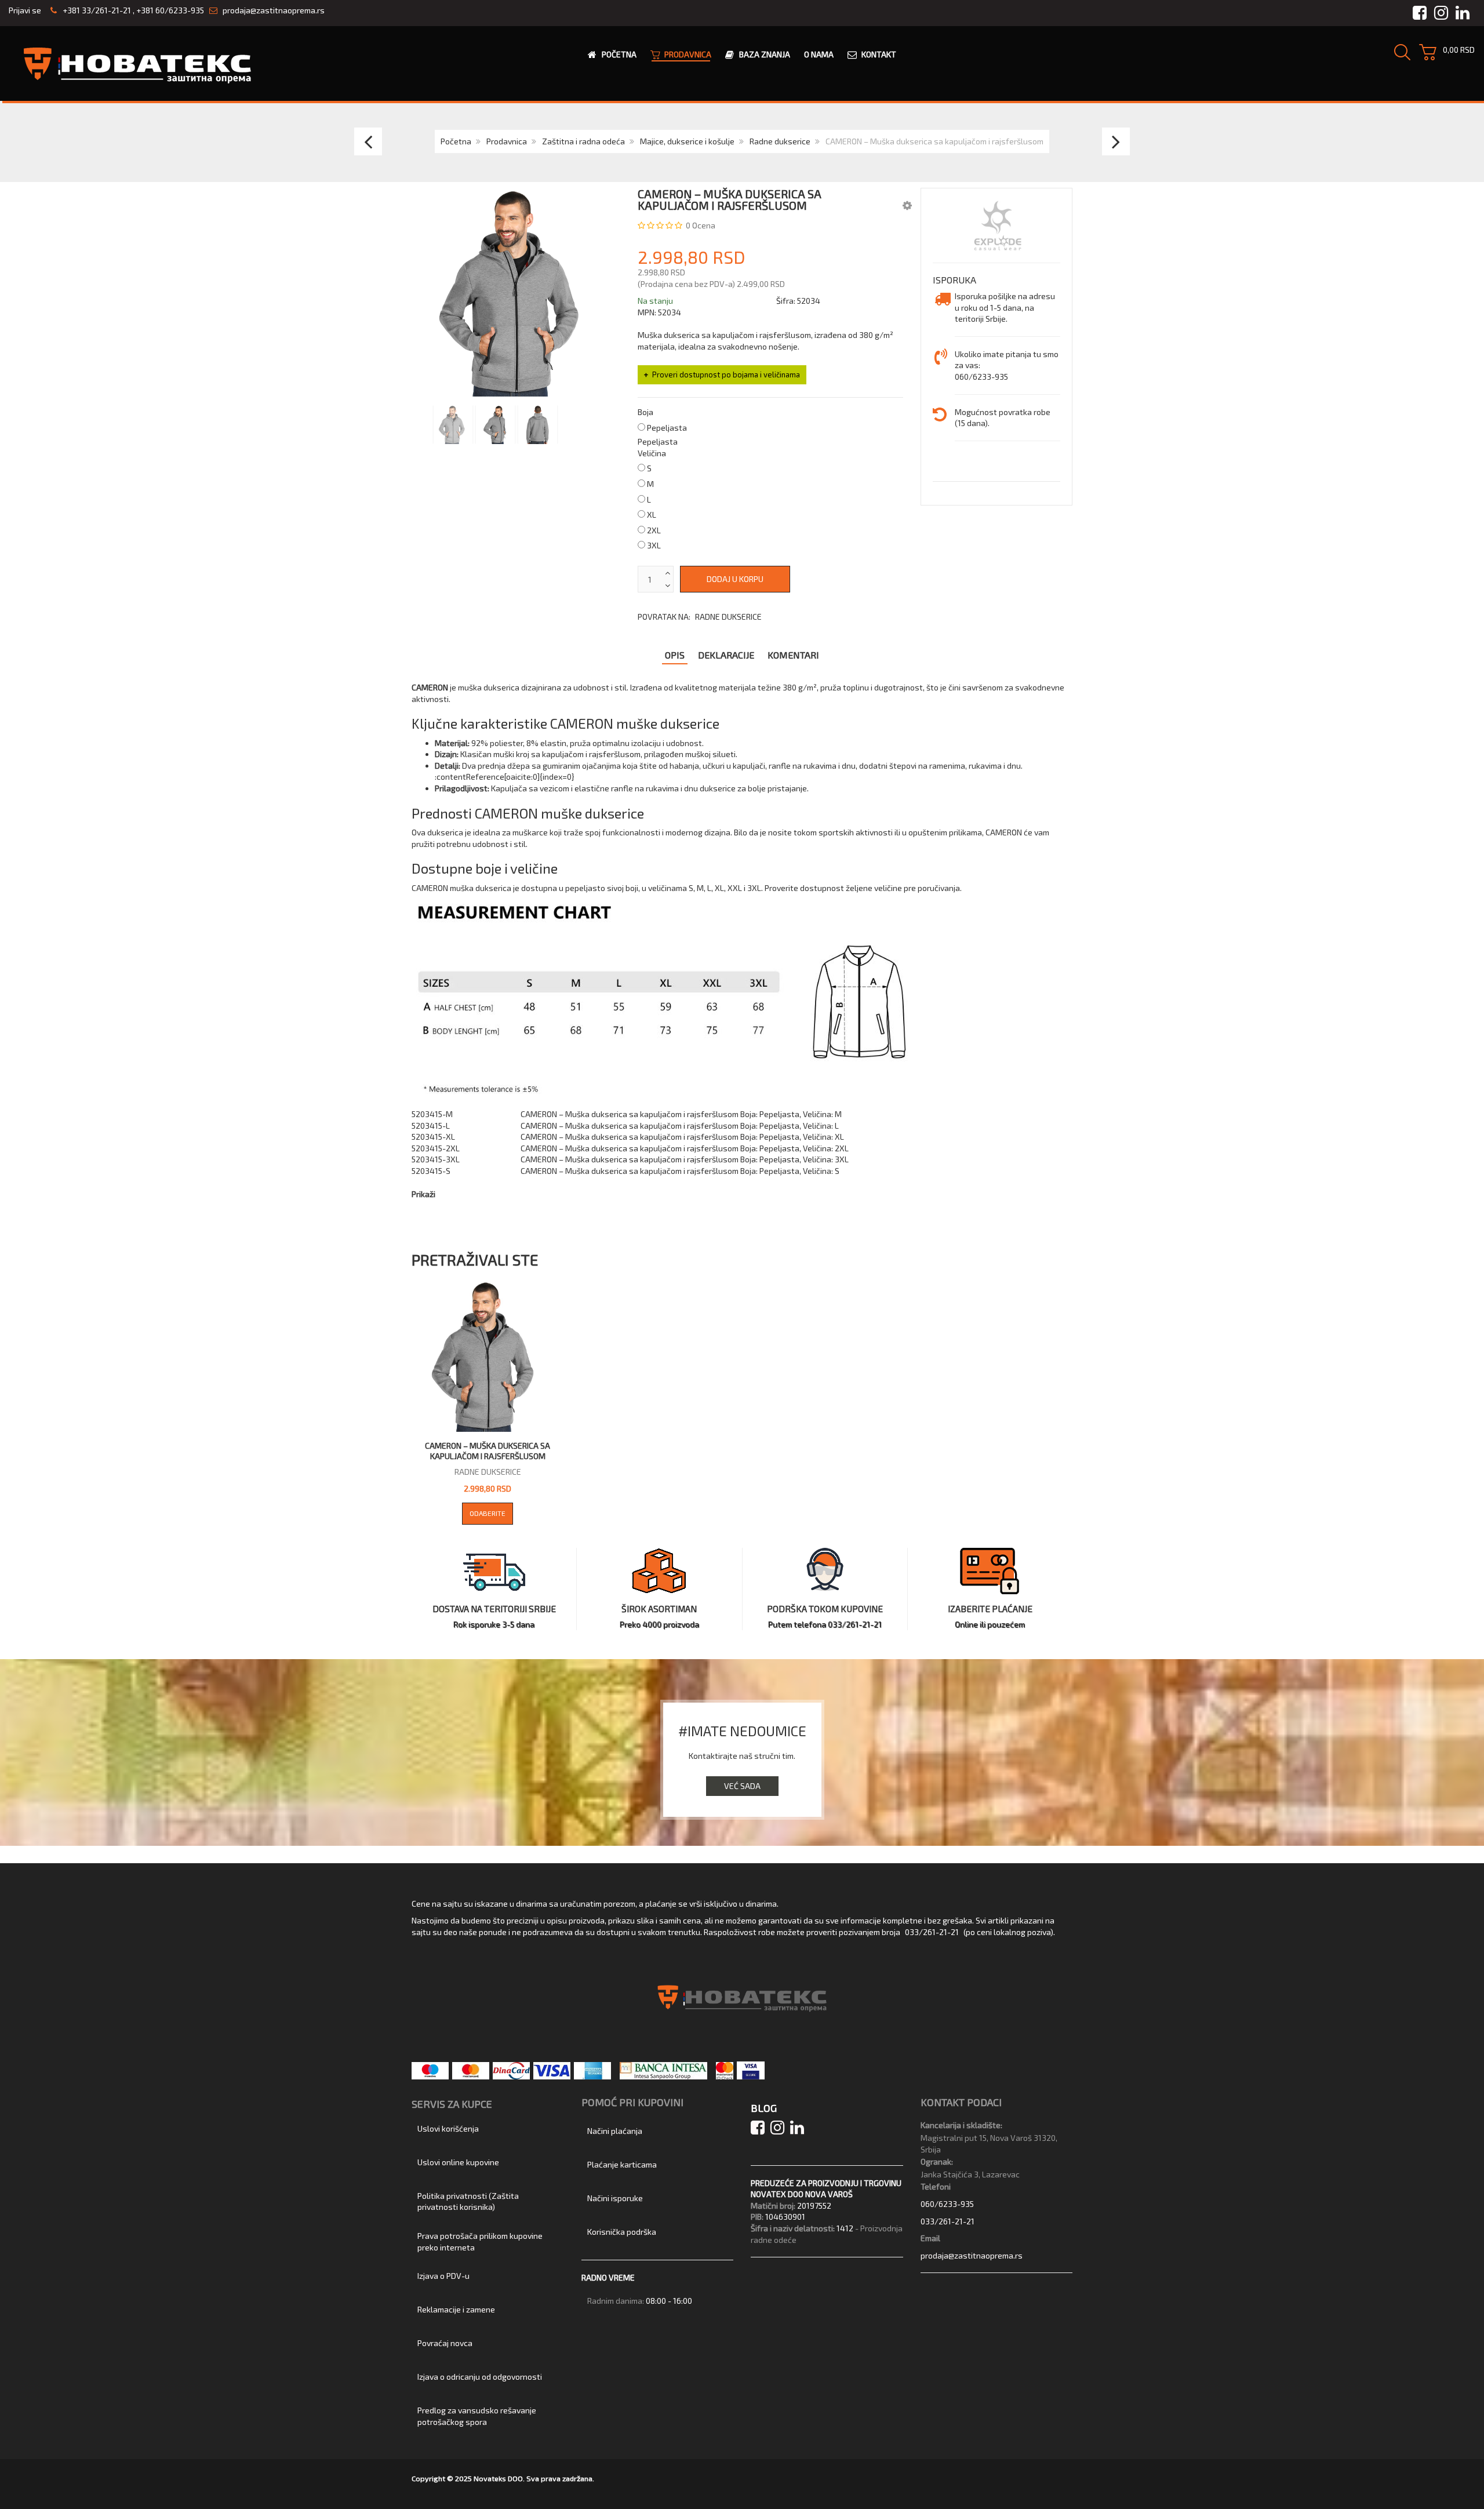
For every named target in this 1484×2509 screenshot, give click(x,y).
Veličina (652, 453)
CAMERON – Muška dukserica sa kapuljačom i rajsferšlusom (488, 1451)
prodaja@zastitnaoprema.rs (274, 10)
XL (652, 514)
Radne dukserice (780, 141)
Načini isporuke (615, 2198)
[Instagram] (780, 2130)
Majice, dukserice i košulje (687, 141)
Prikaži (423, 1194)
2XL (654, 530)
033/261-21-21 (932, 1932)
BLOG (764, 2108)
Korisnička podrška (622, 2232)
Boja (645, 412)
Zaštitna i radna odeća (583, 141)
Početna (456, 141)
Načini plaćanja (615, 2131)
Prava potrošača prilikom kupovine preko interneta (480, 2241)
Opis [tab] (675, 655)
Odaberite (488, 1513)
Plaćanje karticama (622, 2164)
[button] (907, 205)
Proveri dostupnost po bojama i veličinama (726, 374)
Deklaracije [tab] (726, 655)
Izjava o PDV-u (443, 2276)
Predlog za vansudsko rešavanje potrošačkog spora (477, 2416)
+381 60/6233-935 (170, 10)
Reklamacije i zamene (456, 2309)
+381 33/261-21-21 (96, 10)
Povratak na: (700, 617)
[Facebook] (761, 2130)
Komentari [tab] (793, 655)
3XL (654, 545)
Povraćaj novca (445, 2343)
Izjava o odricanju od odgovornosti (480, 2377)
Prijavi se (25, 10)
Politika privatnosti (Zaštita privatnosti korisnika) (468, 2201)
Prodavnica (507, 141)
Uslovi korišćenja (448, 2128)
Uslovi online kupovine (458, 2162)
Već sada (742, 1786)
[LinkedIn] (799, 2130)
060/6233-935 (947, 2204)
